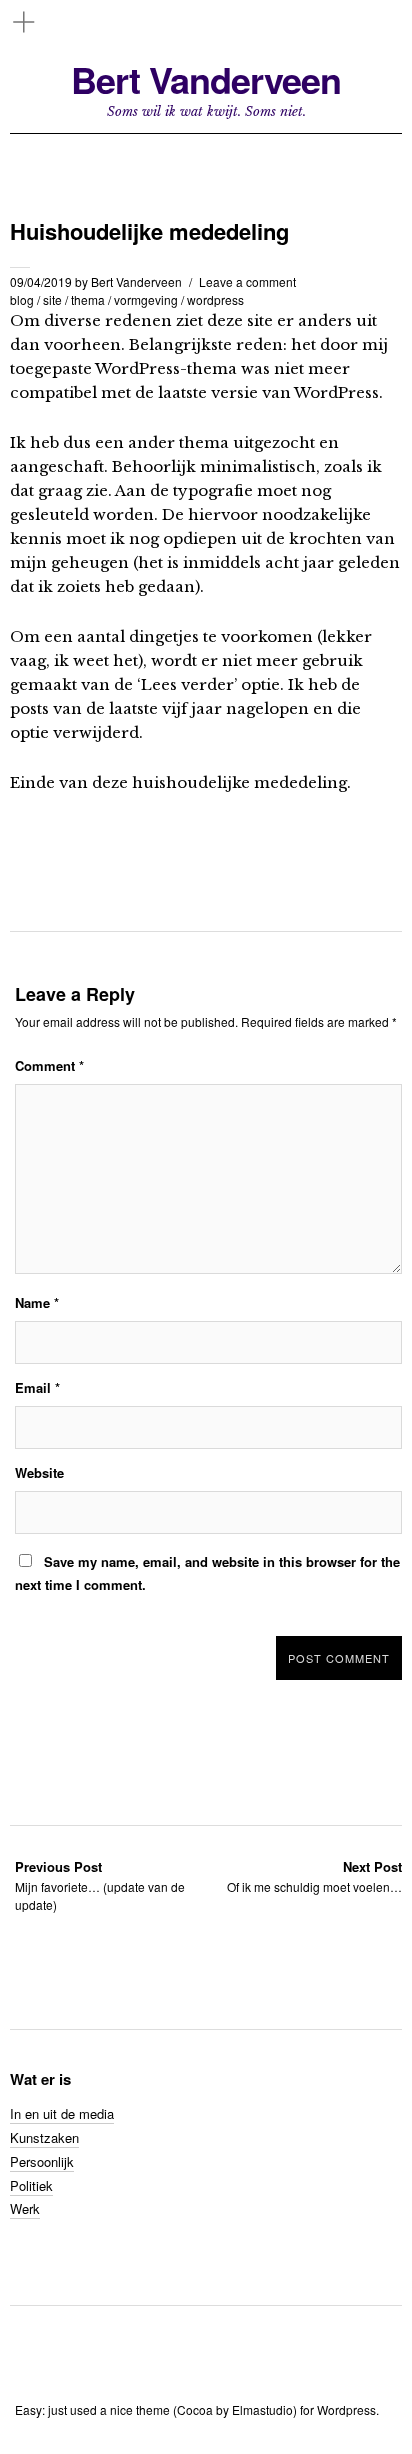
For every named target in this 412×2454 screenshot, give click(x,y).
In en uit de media (62, 2113)
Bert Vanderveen (206, 79)
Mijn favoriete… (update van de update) (100, 1885)
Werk (25, 2208)
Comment (49, 1065)
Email (37, 1387)
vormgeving (146, 299)
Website (39, 1472)
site (52, 299)
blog (22, 299)
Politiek (31, 2185)
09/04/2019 (41, 281)
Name (37, 1302)
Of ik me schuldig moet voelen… (314, 1876)
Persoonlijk (42, 2161)
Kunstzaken (44, 2137)
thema (88, 299)
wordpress (215, 299)
